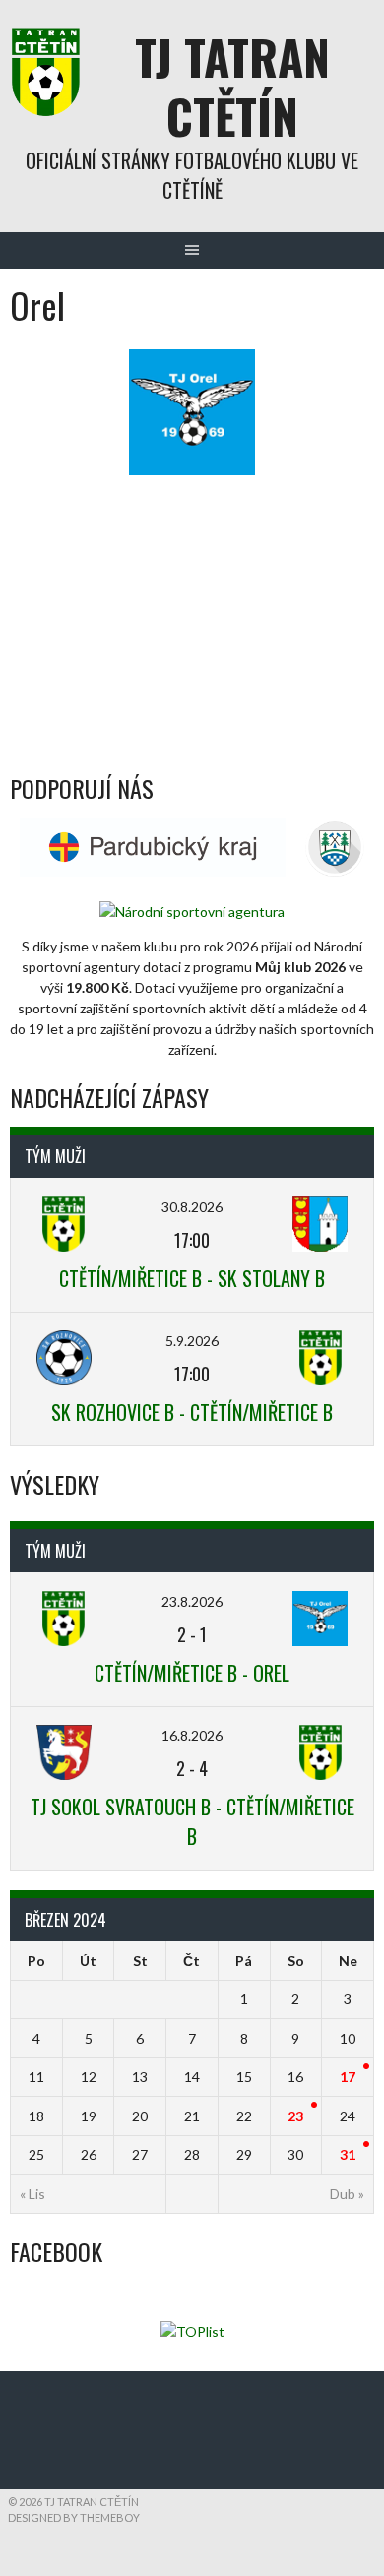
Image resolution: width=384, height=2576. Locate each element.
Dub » (347, 2194)
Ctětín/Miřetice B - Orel (192, 1673)
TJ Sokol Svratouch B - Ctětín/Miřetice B (192, 1821)
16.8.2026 (192, 1735)
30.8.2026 (192, 1207)
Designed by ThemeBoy (74, 2517)
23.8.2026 (192, 1601)
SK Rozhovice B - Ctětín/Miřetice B (192, 1412)
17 (348, 2077)
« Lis (32, 2194)
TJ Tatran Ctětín (232, 86)
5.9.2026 (192, 1341)
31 (348, 2154)
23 (295, 2116)
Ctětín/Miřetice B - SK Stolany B (192, 1278)
